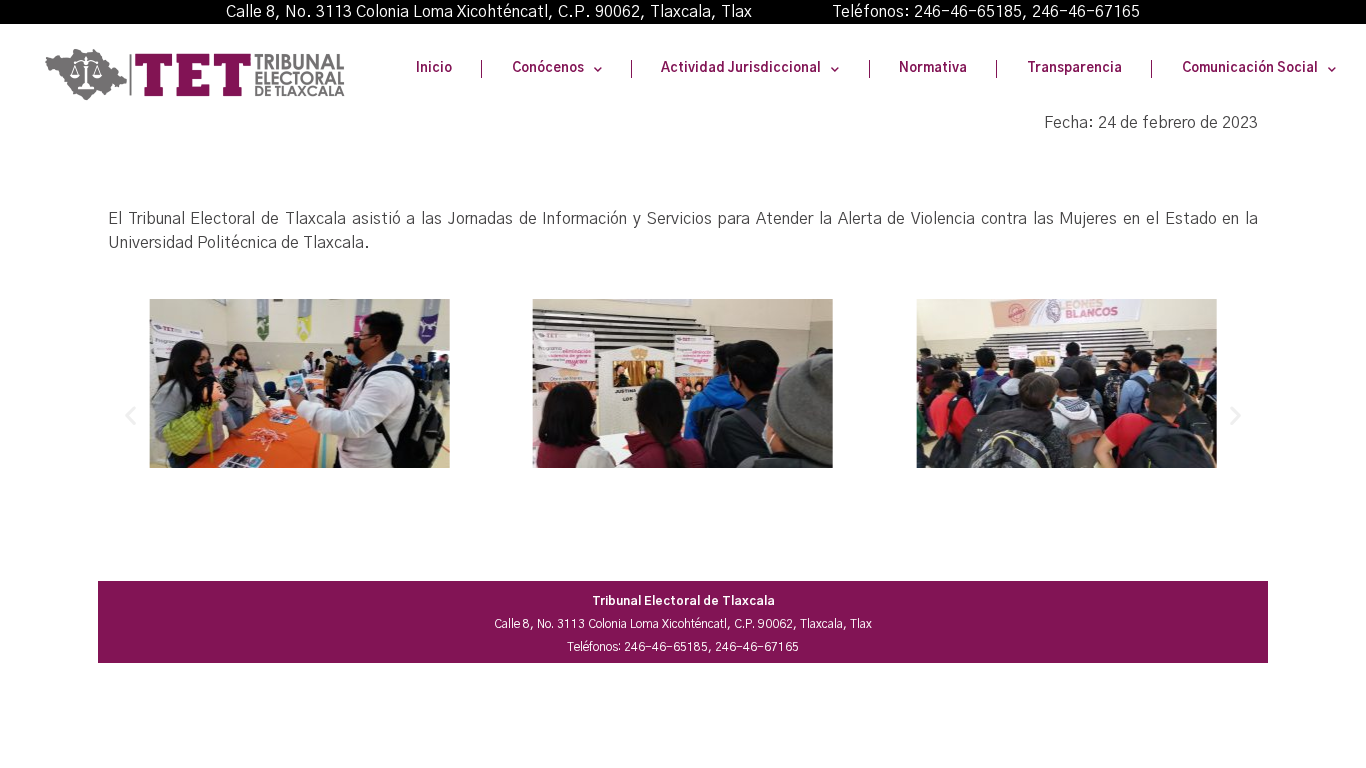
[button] (130, 415)
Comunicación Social (1250, 68)
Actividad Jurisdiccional (741, 68)
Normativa (933, 68)
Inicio (434, 68)
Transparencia (1074, 68)
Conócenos (548, 68)
